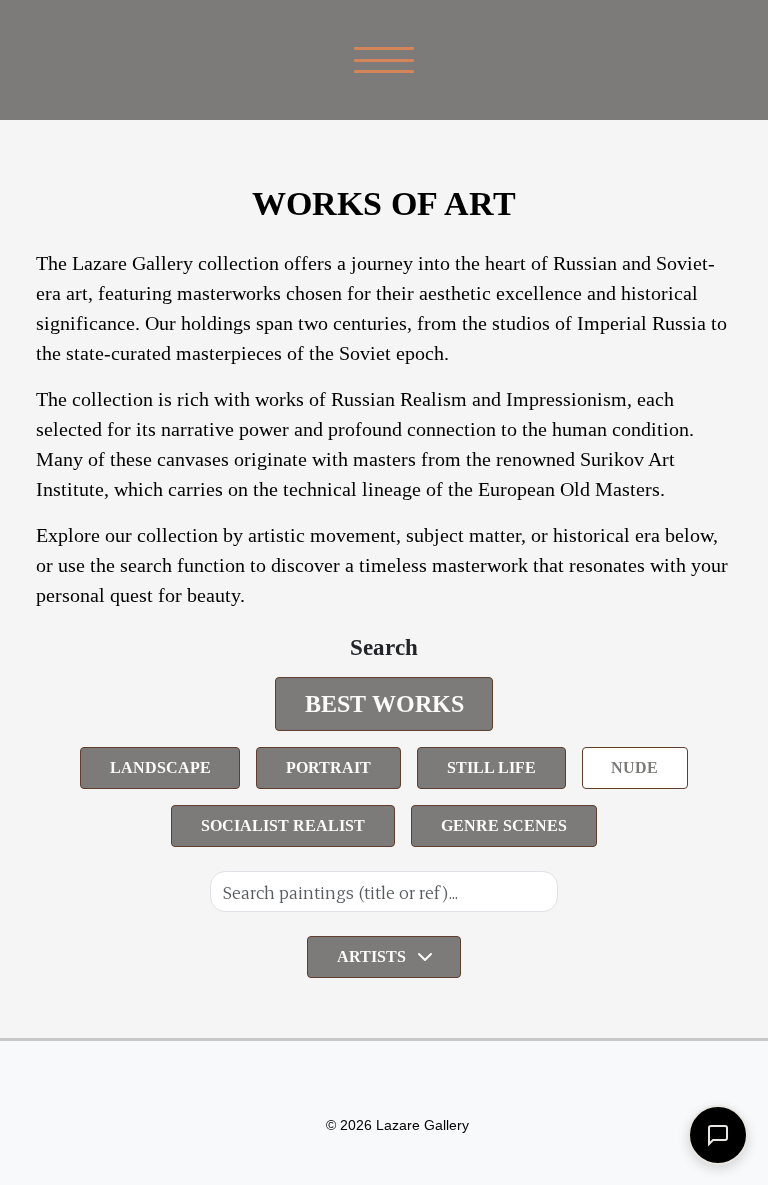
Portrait (328, 767)
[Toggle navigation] (384, 60)
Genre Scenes (504, 825)
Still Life (491, 767)
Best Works (384, 704)
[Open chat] (718, 1135)
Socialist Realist (283, 825)
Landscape (160, 767)
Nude (634, 767)
